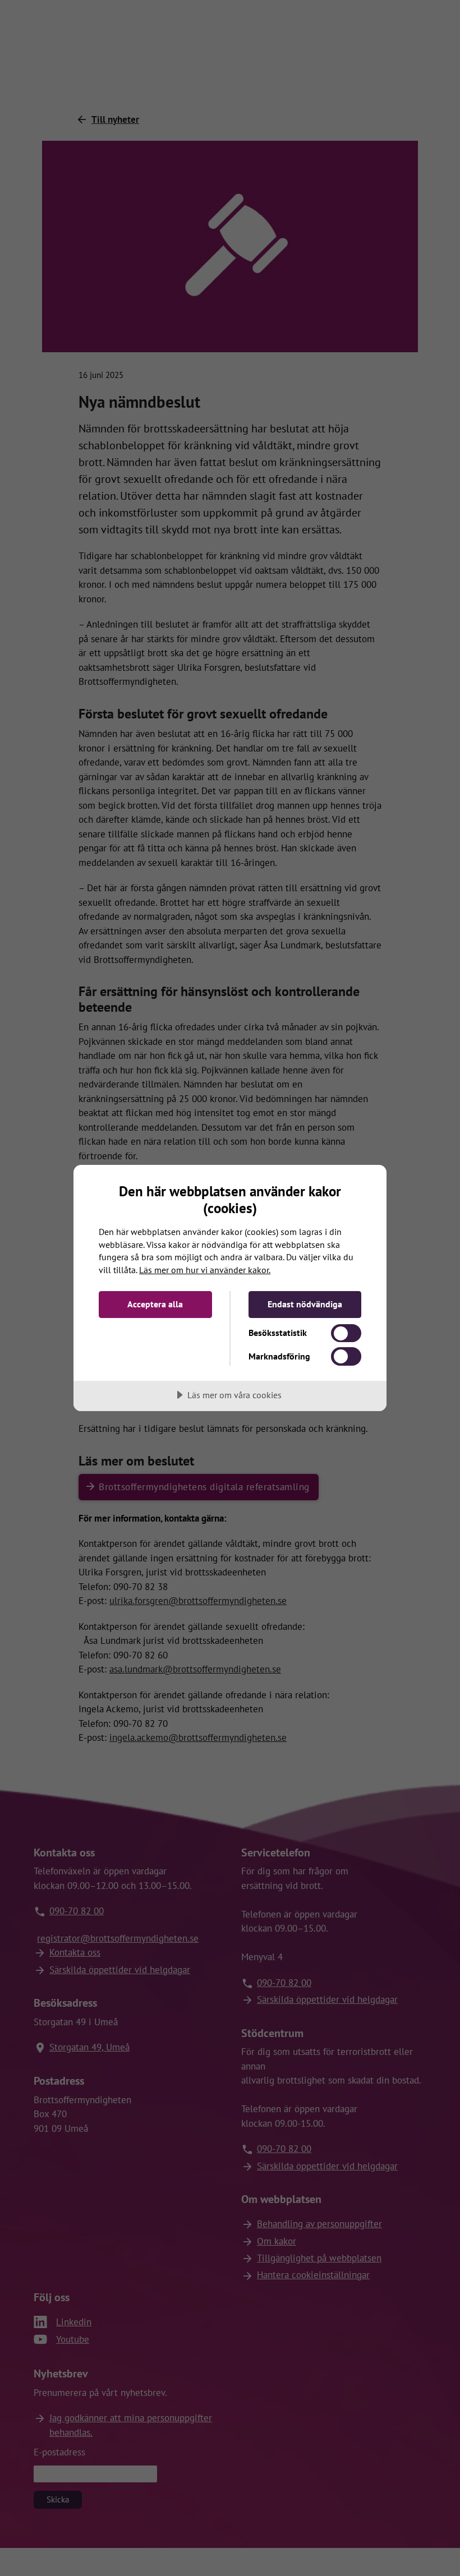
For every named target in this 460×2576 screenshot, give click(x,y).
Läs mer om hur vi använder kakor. (205, 1270)
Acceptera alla (155, 1304)
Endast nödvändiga (305, 1304)
